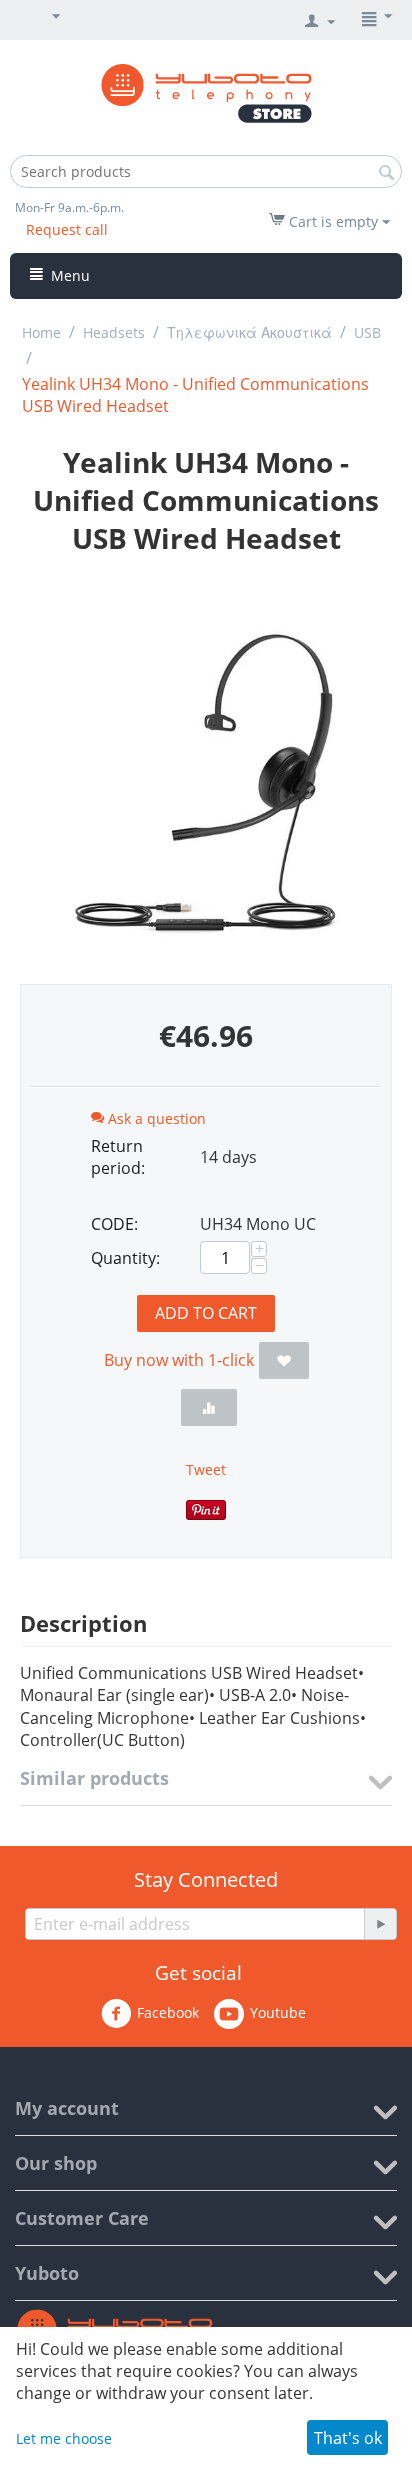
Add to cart (206, 1313)
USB (367, 332)
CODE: (114, 1224)
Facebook (168, 2012)
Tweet (206, 1469)
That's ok (348, 2438)
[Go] (380, 1924)
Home (41, 332)
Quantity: (125, 1258)
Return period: (118, 1157)
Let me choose (64, 2438)
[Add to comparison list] (209, 1407)
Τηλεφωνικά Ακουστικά (249, 332)
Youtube (278, 2012)
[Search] (387, 173)
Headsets (114, 332)
